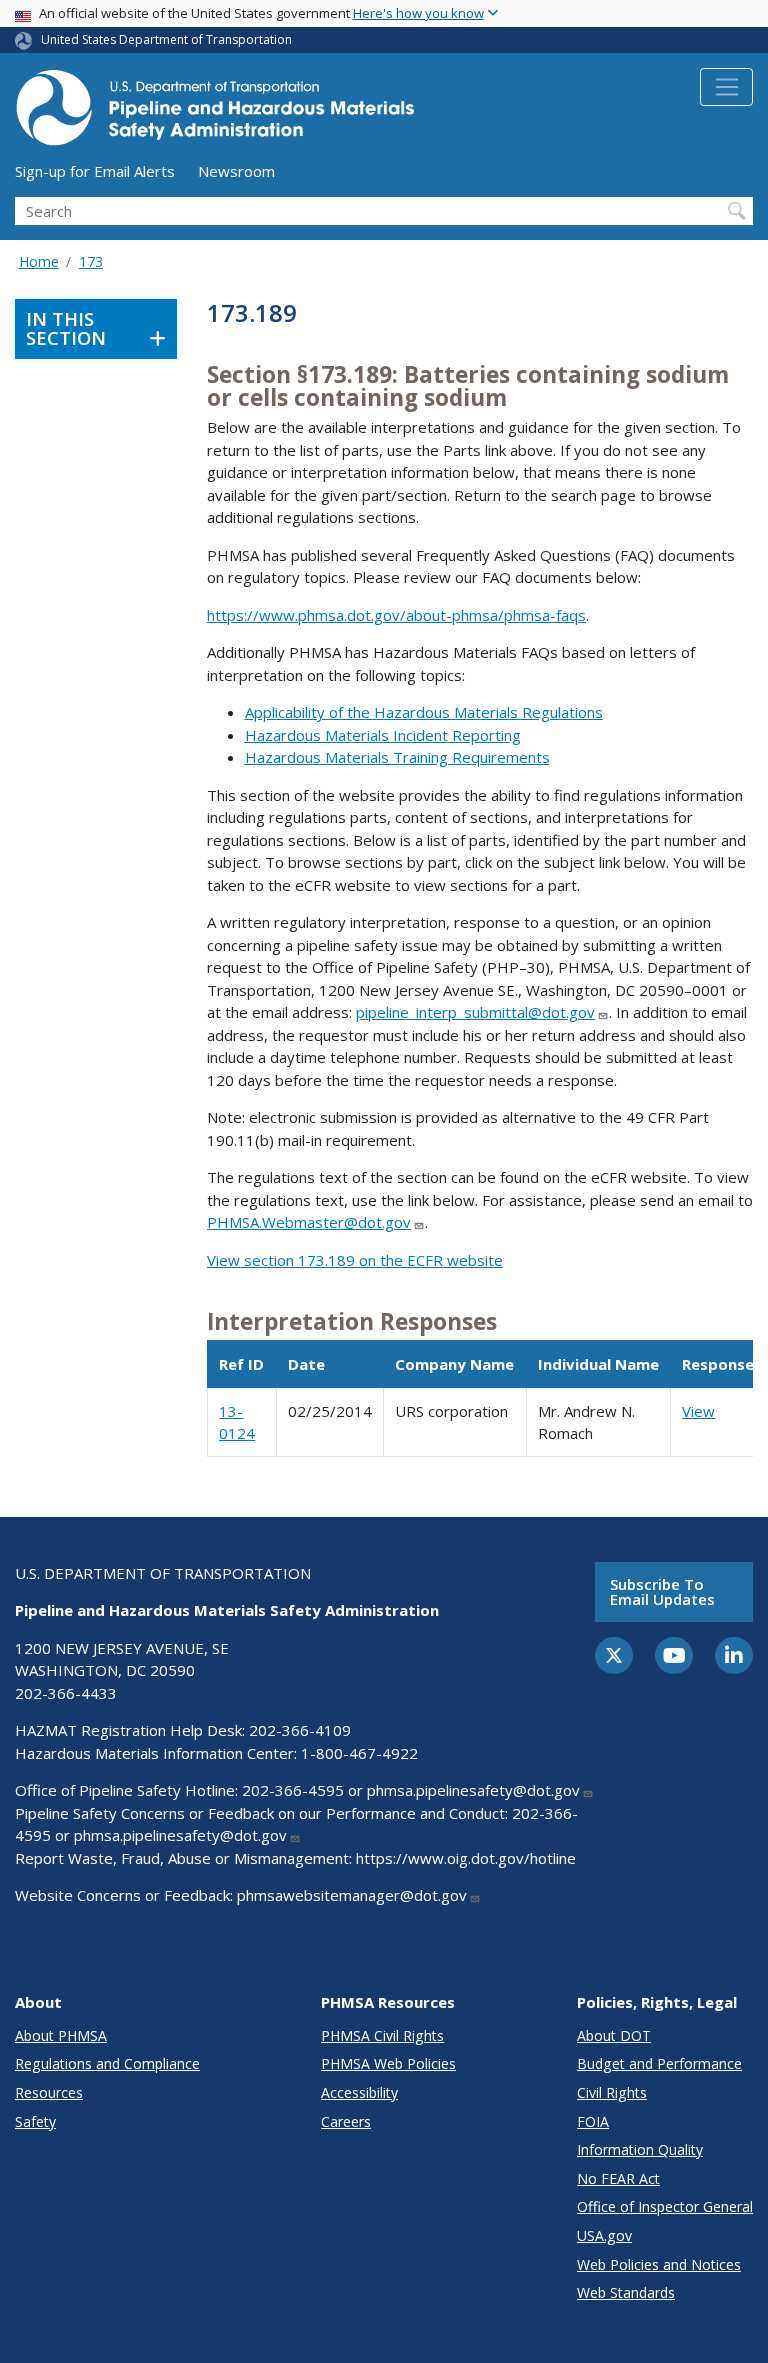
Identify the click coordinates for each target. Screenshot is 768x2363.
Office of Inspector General (665, 2206)
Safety (35, 2121)
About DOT (614, 2035)
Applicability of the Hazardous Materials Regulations (424, 712)
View (698, 1411)
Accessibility (359, 2092)
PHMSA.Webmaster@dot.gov (309, 1222)
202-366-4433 (66, 1693)
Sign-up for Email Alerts (95, 171)
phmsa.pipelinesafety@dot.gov (473, 1790)
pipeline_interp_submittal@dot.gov (475, 1012)
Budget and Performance (659, 2063)
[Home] (215, 113)
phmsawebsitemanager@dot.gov (352, 1895)
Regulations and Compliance (107, 2063)
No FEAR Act (618, 2178)
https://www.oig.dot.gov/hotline (466, 1858)
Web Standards (626, 2292)
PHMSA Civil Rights (382, 2035)
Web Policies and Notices (659, 2264)
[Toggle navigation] (726, 87)
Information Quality (640, 2149)
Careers (346, 2121)
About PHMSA (61, 2035)
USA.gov (604, 2235)
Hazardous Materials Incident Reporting (383, 735)
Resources (49, 2092)
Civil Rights (612, 2092)
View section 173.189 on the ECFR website (355, 1260)
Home (39, 261)
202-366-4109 (300, 1730)
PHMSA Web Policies (388, 2063)
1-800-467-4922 (359, 1753)
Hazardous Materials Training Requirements (397, 757)
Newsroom (236, 171)
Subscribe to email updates (662, 1591)
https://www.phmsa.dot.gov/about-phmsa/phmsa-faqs (396, 615)
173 (91, 261)
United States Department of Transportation (166, 39)
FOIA (593, 2121)
